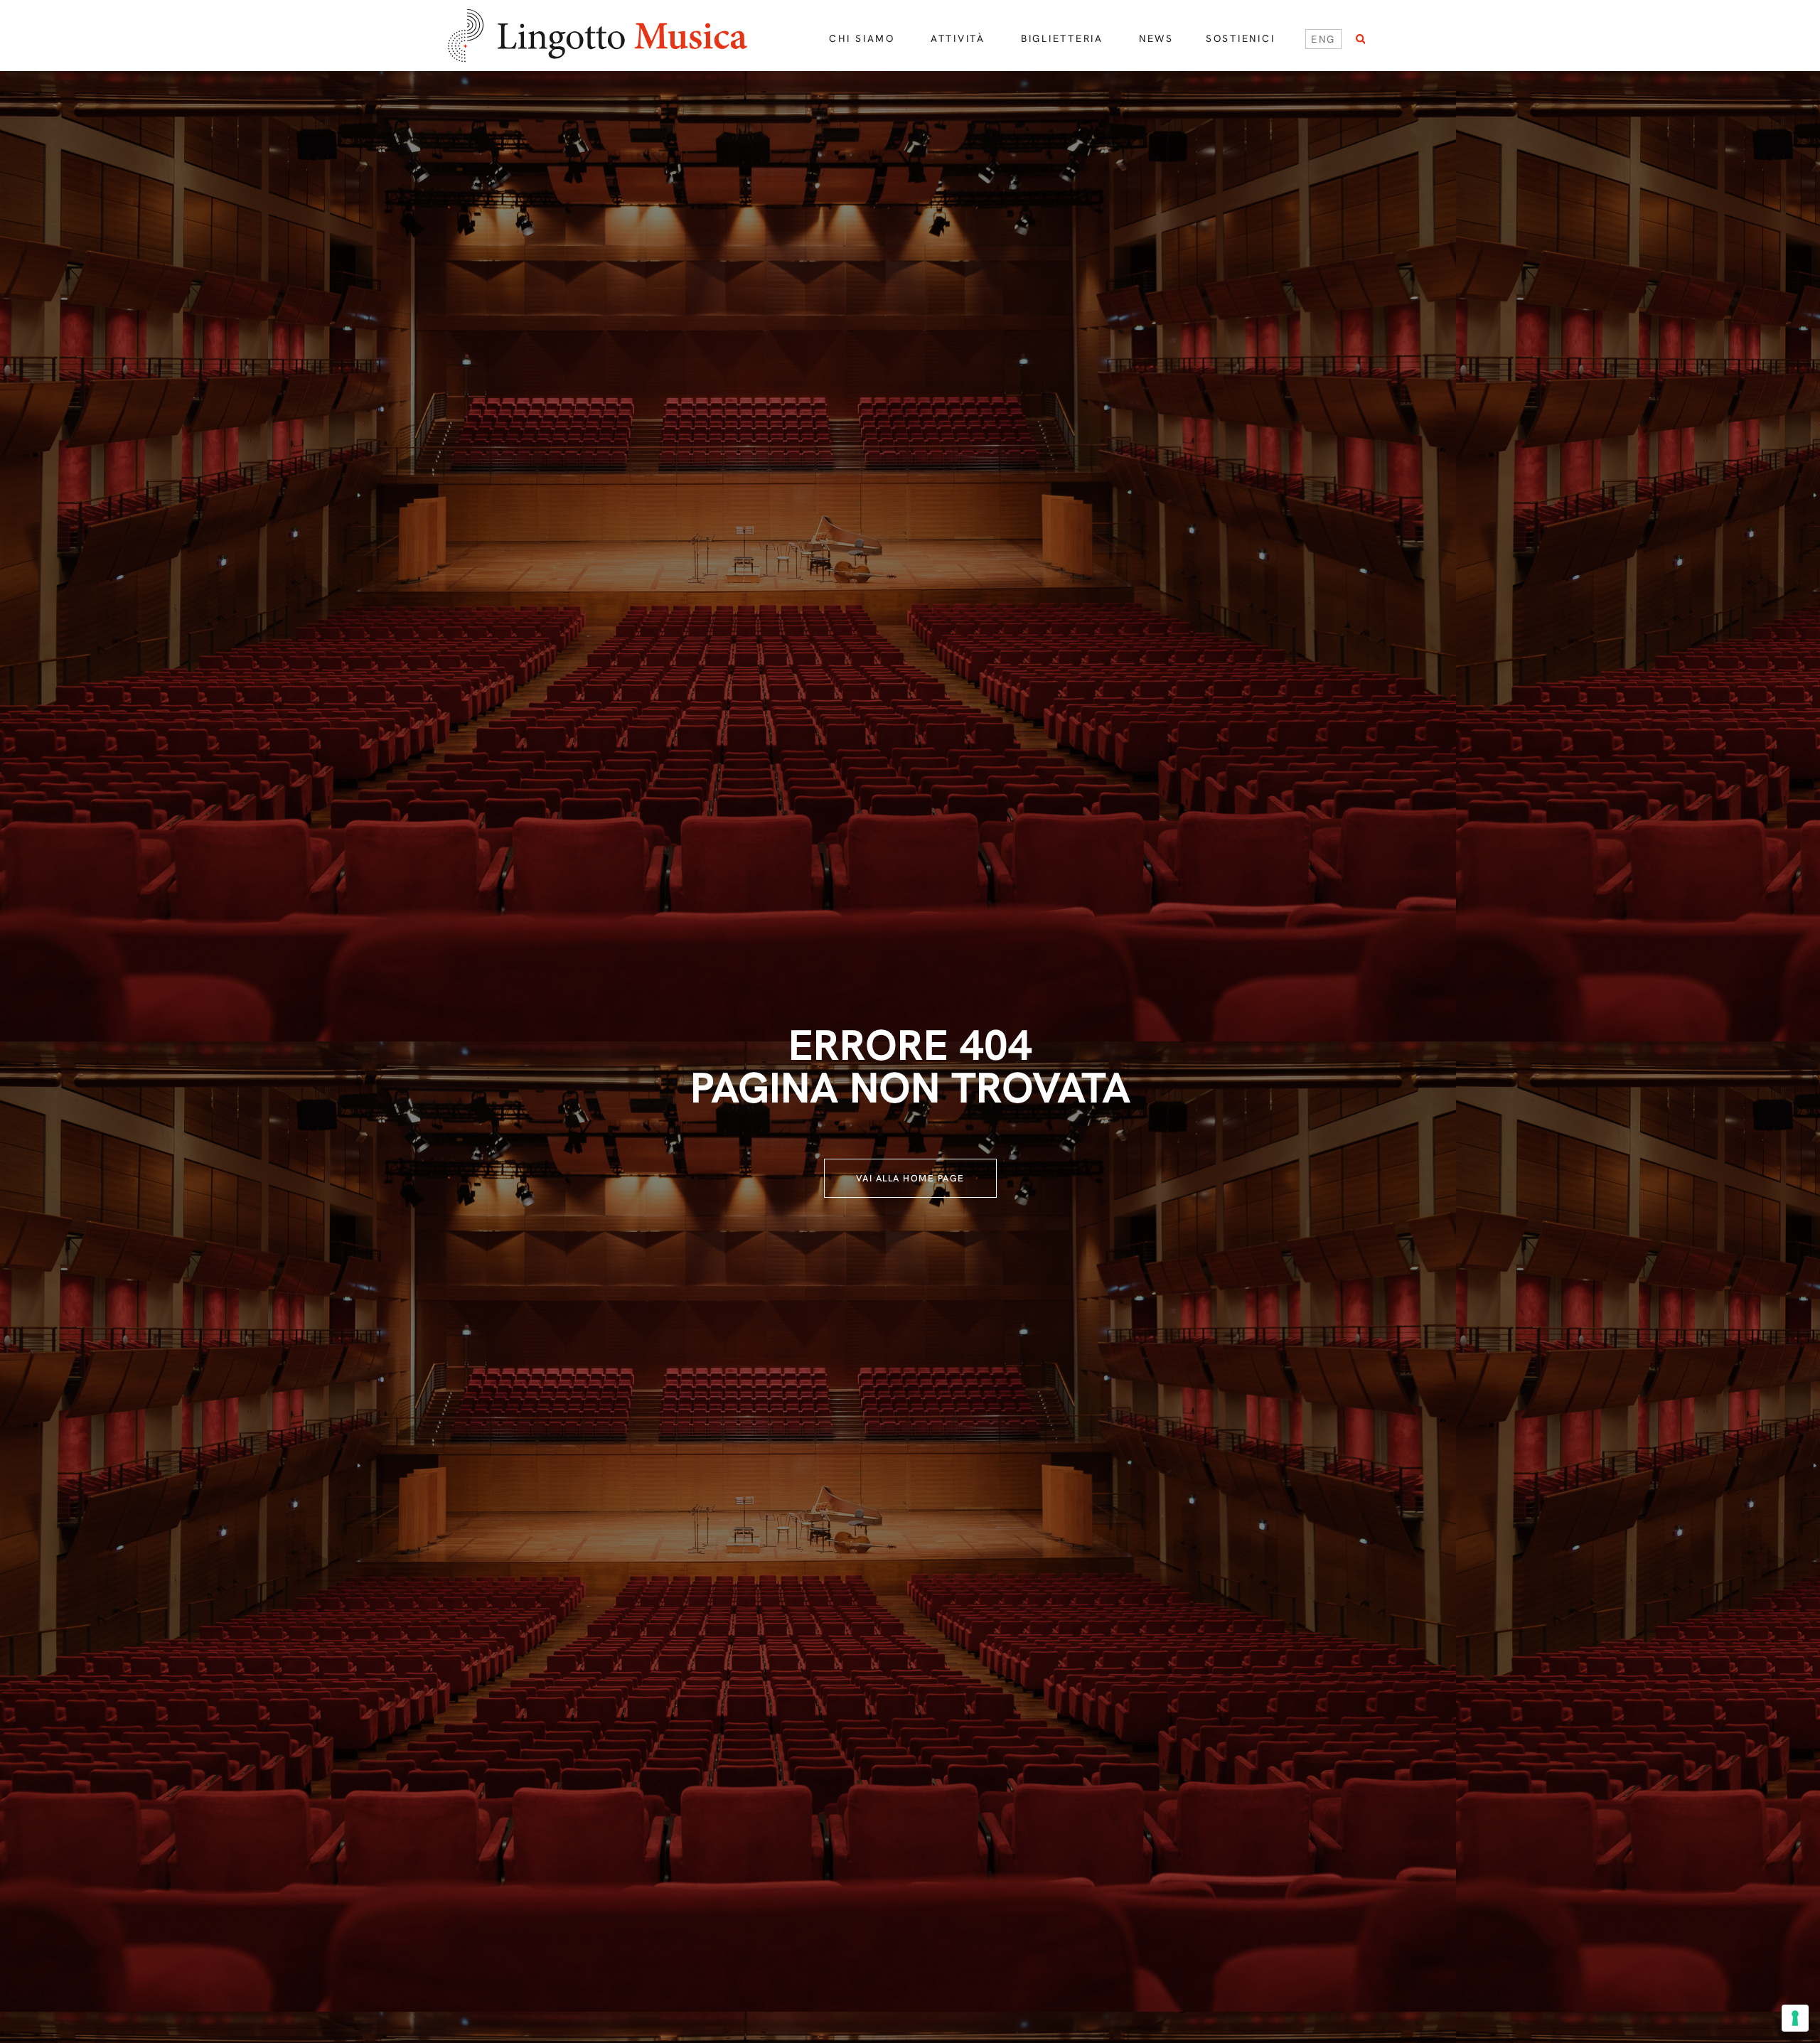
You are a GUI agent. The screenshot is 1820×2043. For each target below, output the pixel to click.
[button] (1360, 39)
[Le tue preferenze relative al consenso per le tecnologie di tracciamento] (1795, 2018)
